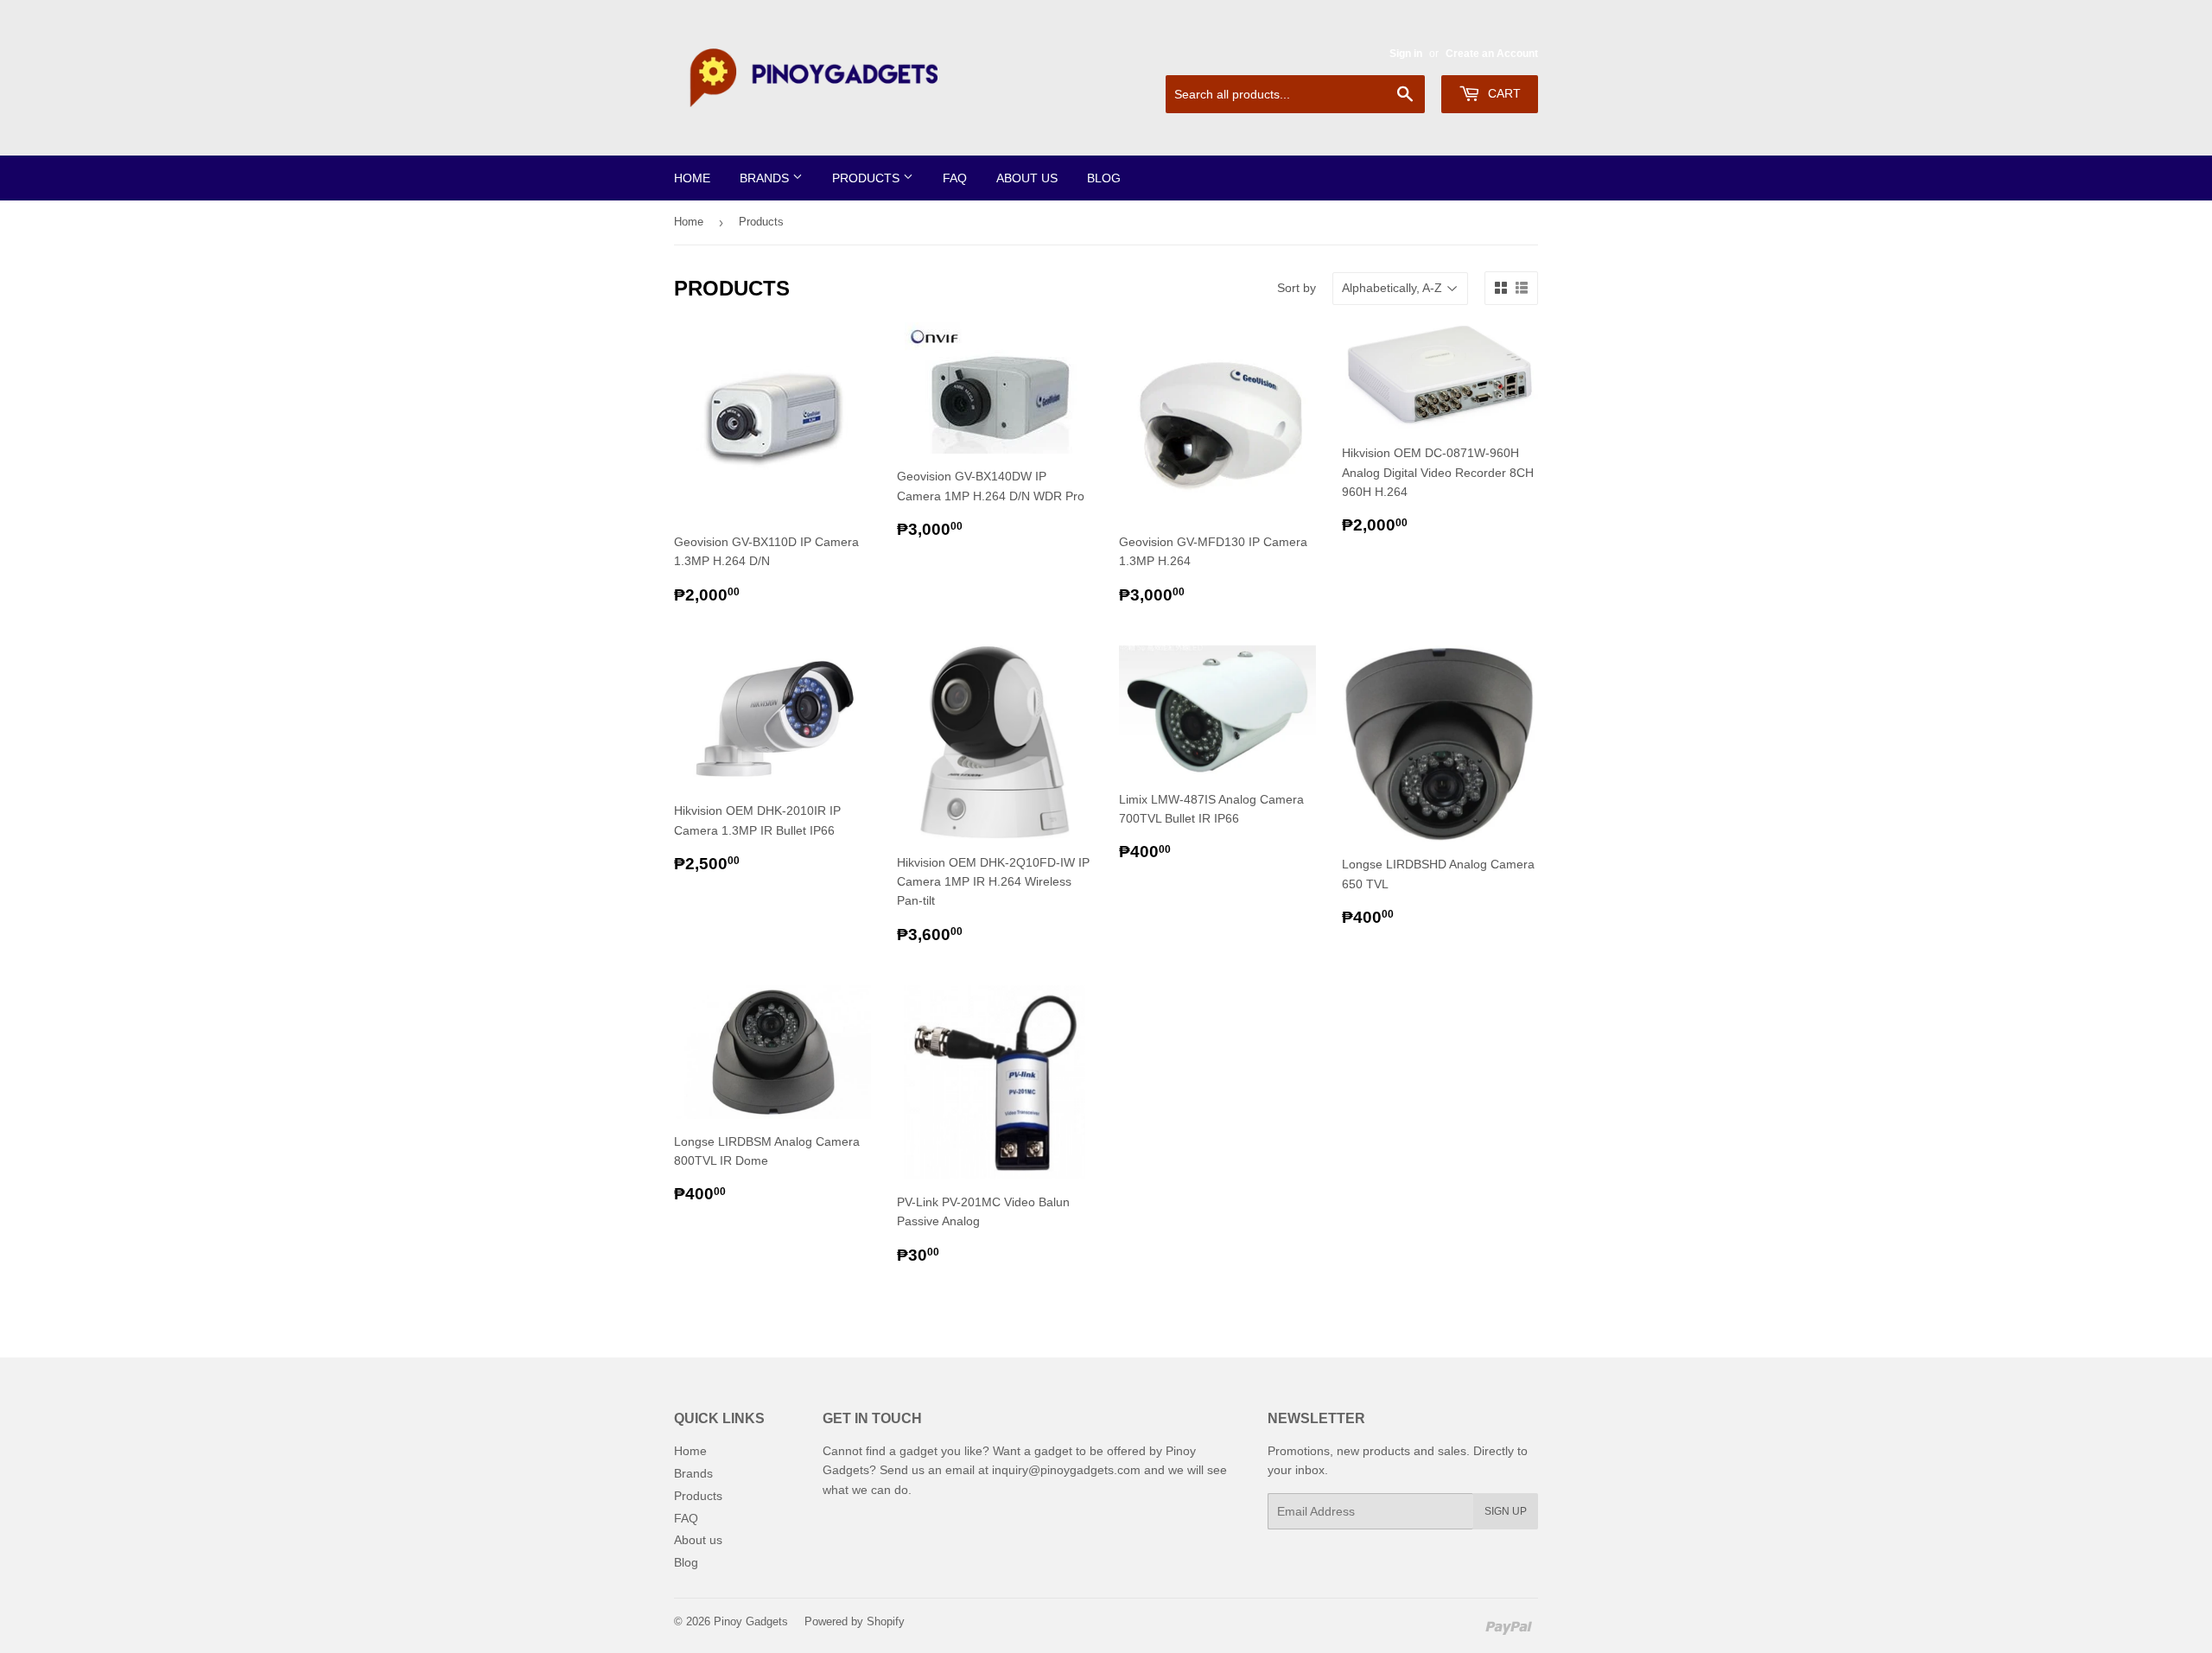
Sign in (1406, 54)
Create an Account (1492, 54)
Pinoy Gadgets (751, 1621)
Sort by (1297, 288)
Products (868, 178)
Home (692, 178)
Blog (1104, 178)
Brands (766, 178)
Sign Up (1506, 1511)
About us (1027, 178)
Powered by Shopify (855, 1621)
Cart (1503, 93)
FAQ (955, 178)
